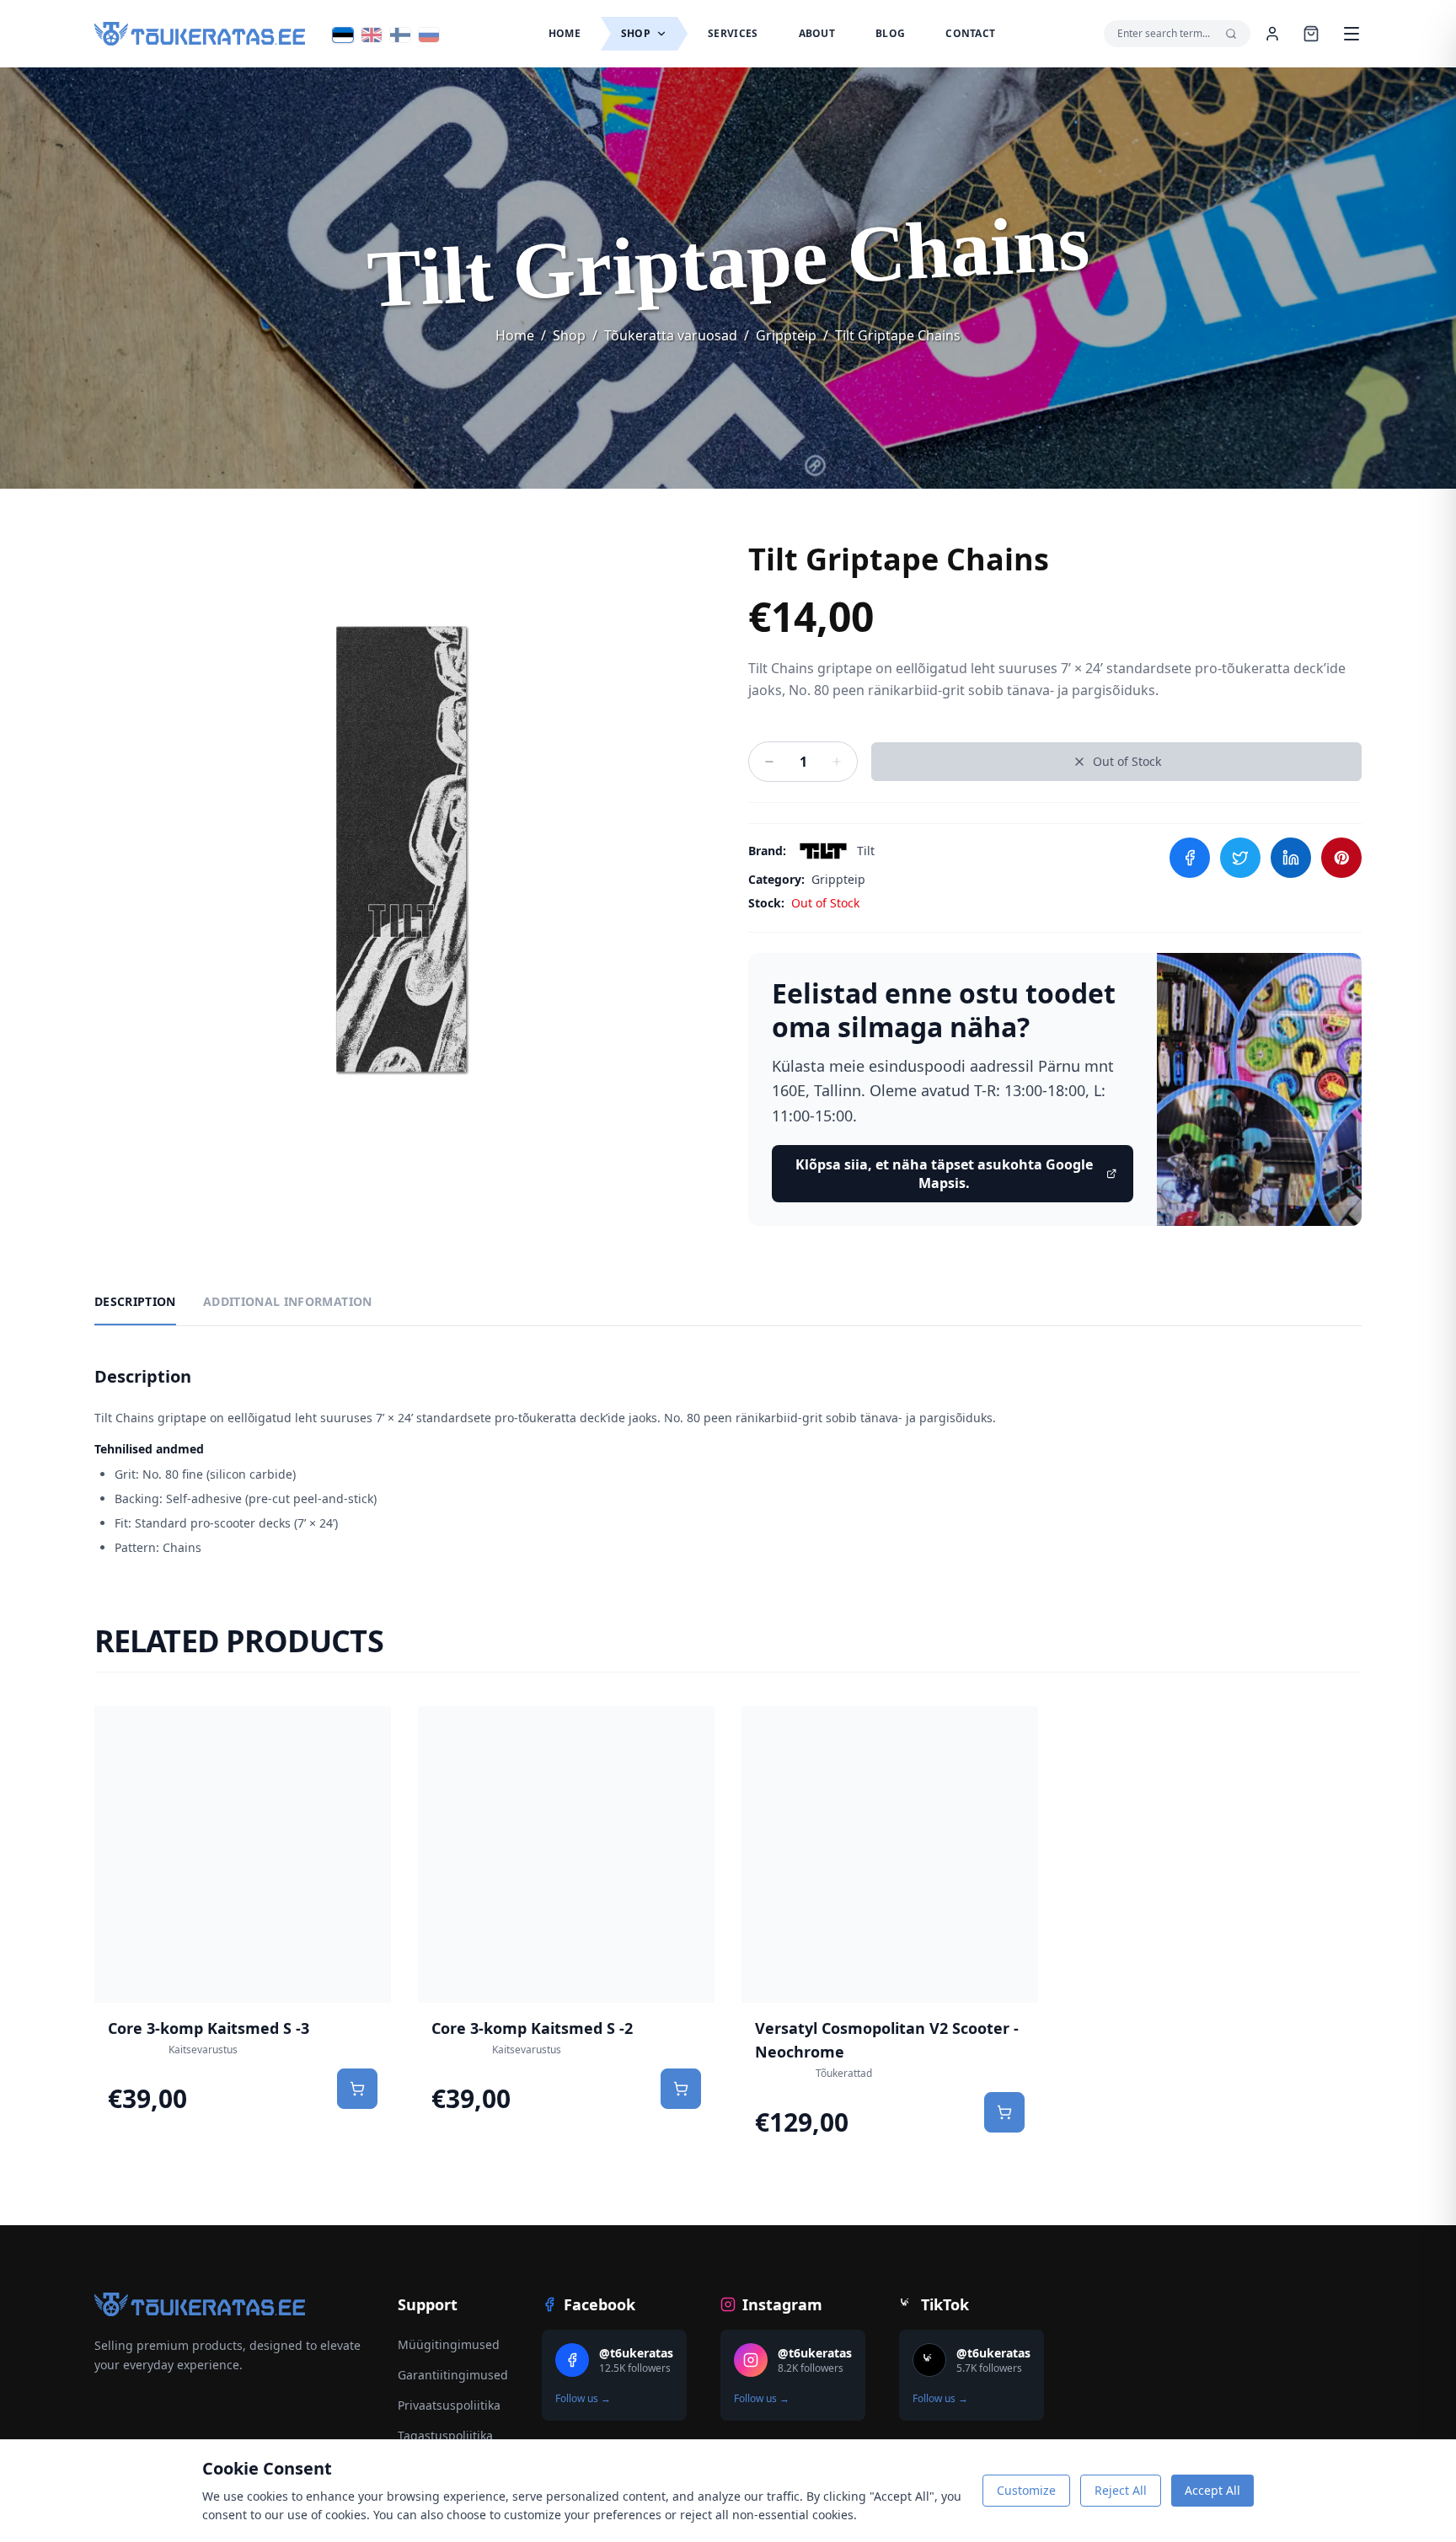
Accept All (1212, 2490)
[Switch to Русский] (429, 35)
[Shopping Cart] (1311, 34)
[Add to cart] (357, 2089)
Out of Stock (1127, 761)
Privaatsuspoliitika (449, 2405)
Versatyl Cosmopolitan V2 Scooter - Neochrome (887, 2040)
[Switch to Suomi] (400, 35)
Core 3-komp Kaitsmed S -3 (209, 2028)
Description (135, 1301)
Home (515, 335)
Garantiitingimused (453, 2375)
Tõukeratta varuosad (671, 335)
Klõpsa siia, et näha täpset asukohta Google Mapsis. (944, 1174)
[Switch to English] (372, 35)
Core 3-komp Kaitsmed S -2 (532, 2028)
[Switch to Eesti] (343, 35)
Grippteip (786, 335)
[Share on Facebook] (1190, 858)
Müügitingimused (449, 2344)
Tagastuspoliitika (445, 2435)
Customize (1026, 2490)
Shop (569, 335)
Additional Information (288, 1301)
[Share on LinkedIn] (1291, 858)
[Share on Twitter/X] (1240, 858)
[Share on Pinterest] (1341, 858)
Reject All (1121, 2490)
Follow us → (583, 2399)
